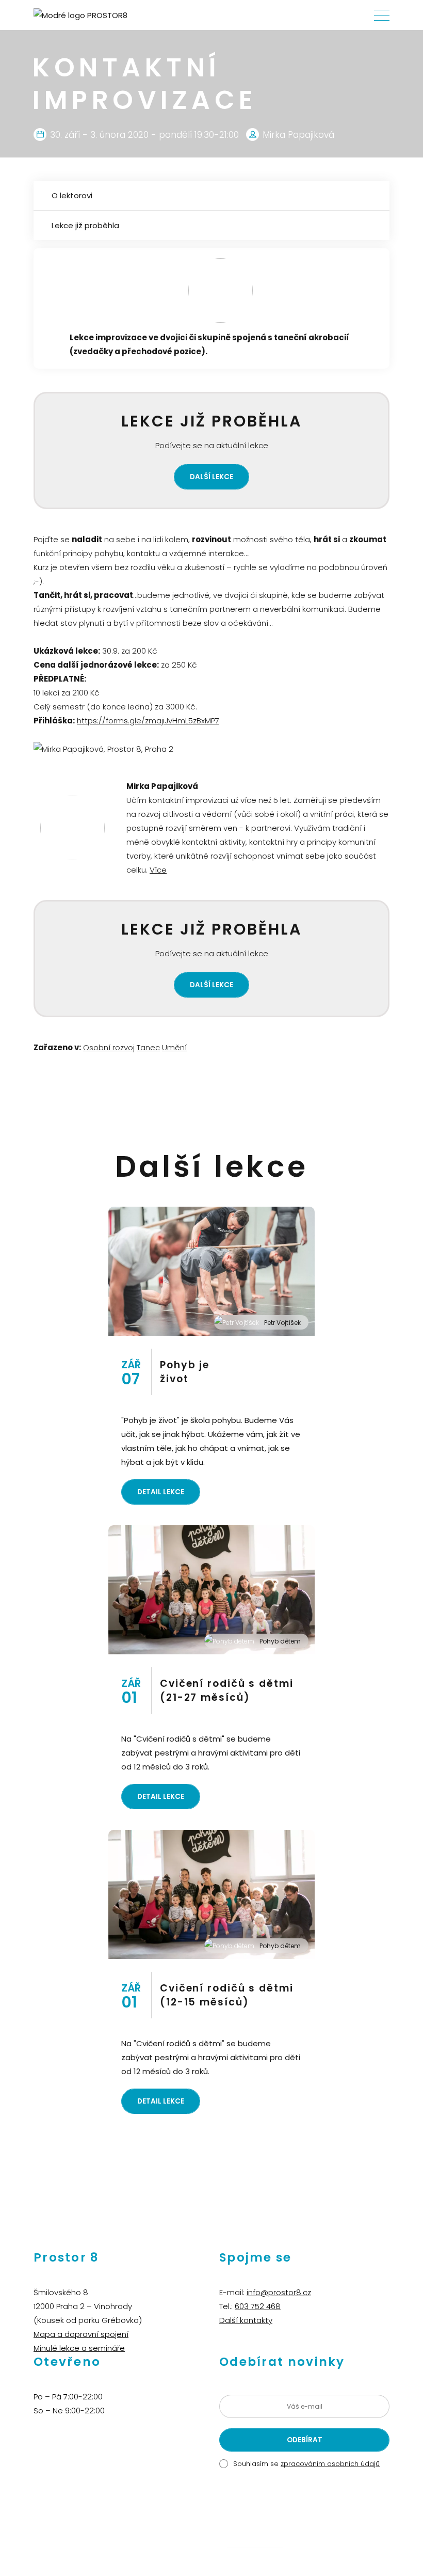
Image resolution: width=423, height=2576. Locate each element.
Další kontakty (246, 2320)
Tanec (148, 1047)
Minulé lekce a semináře (79, 2348)
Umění (174, 1047)
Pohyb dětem (280, 1641)
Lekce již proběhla (85, 225)
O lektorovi (72, 195)
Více (158, 870)
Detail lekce (161, 1492)
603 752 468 (258, 2306)
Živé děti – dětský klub (151, 2522)
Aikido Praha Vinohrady (226, 2522)
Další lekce (211, 477)
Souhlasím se (306, 2464)
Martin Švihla (287, 2522)
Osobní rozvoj (109, 1047)
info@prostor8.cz (279, 2292)
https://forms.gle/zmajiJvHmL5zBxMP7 (148, 721)
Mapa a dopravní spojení (81, 2334)
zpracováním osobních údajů (330, 2464)
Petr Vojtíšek (282, 1323)
